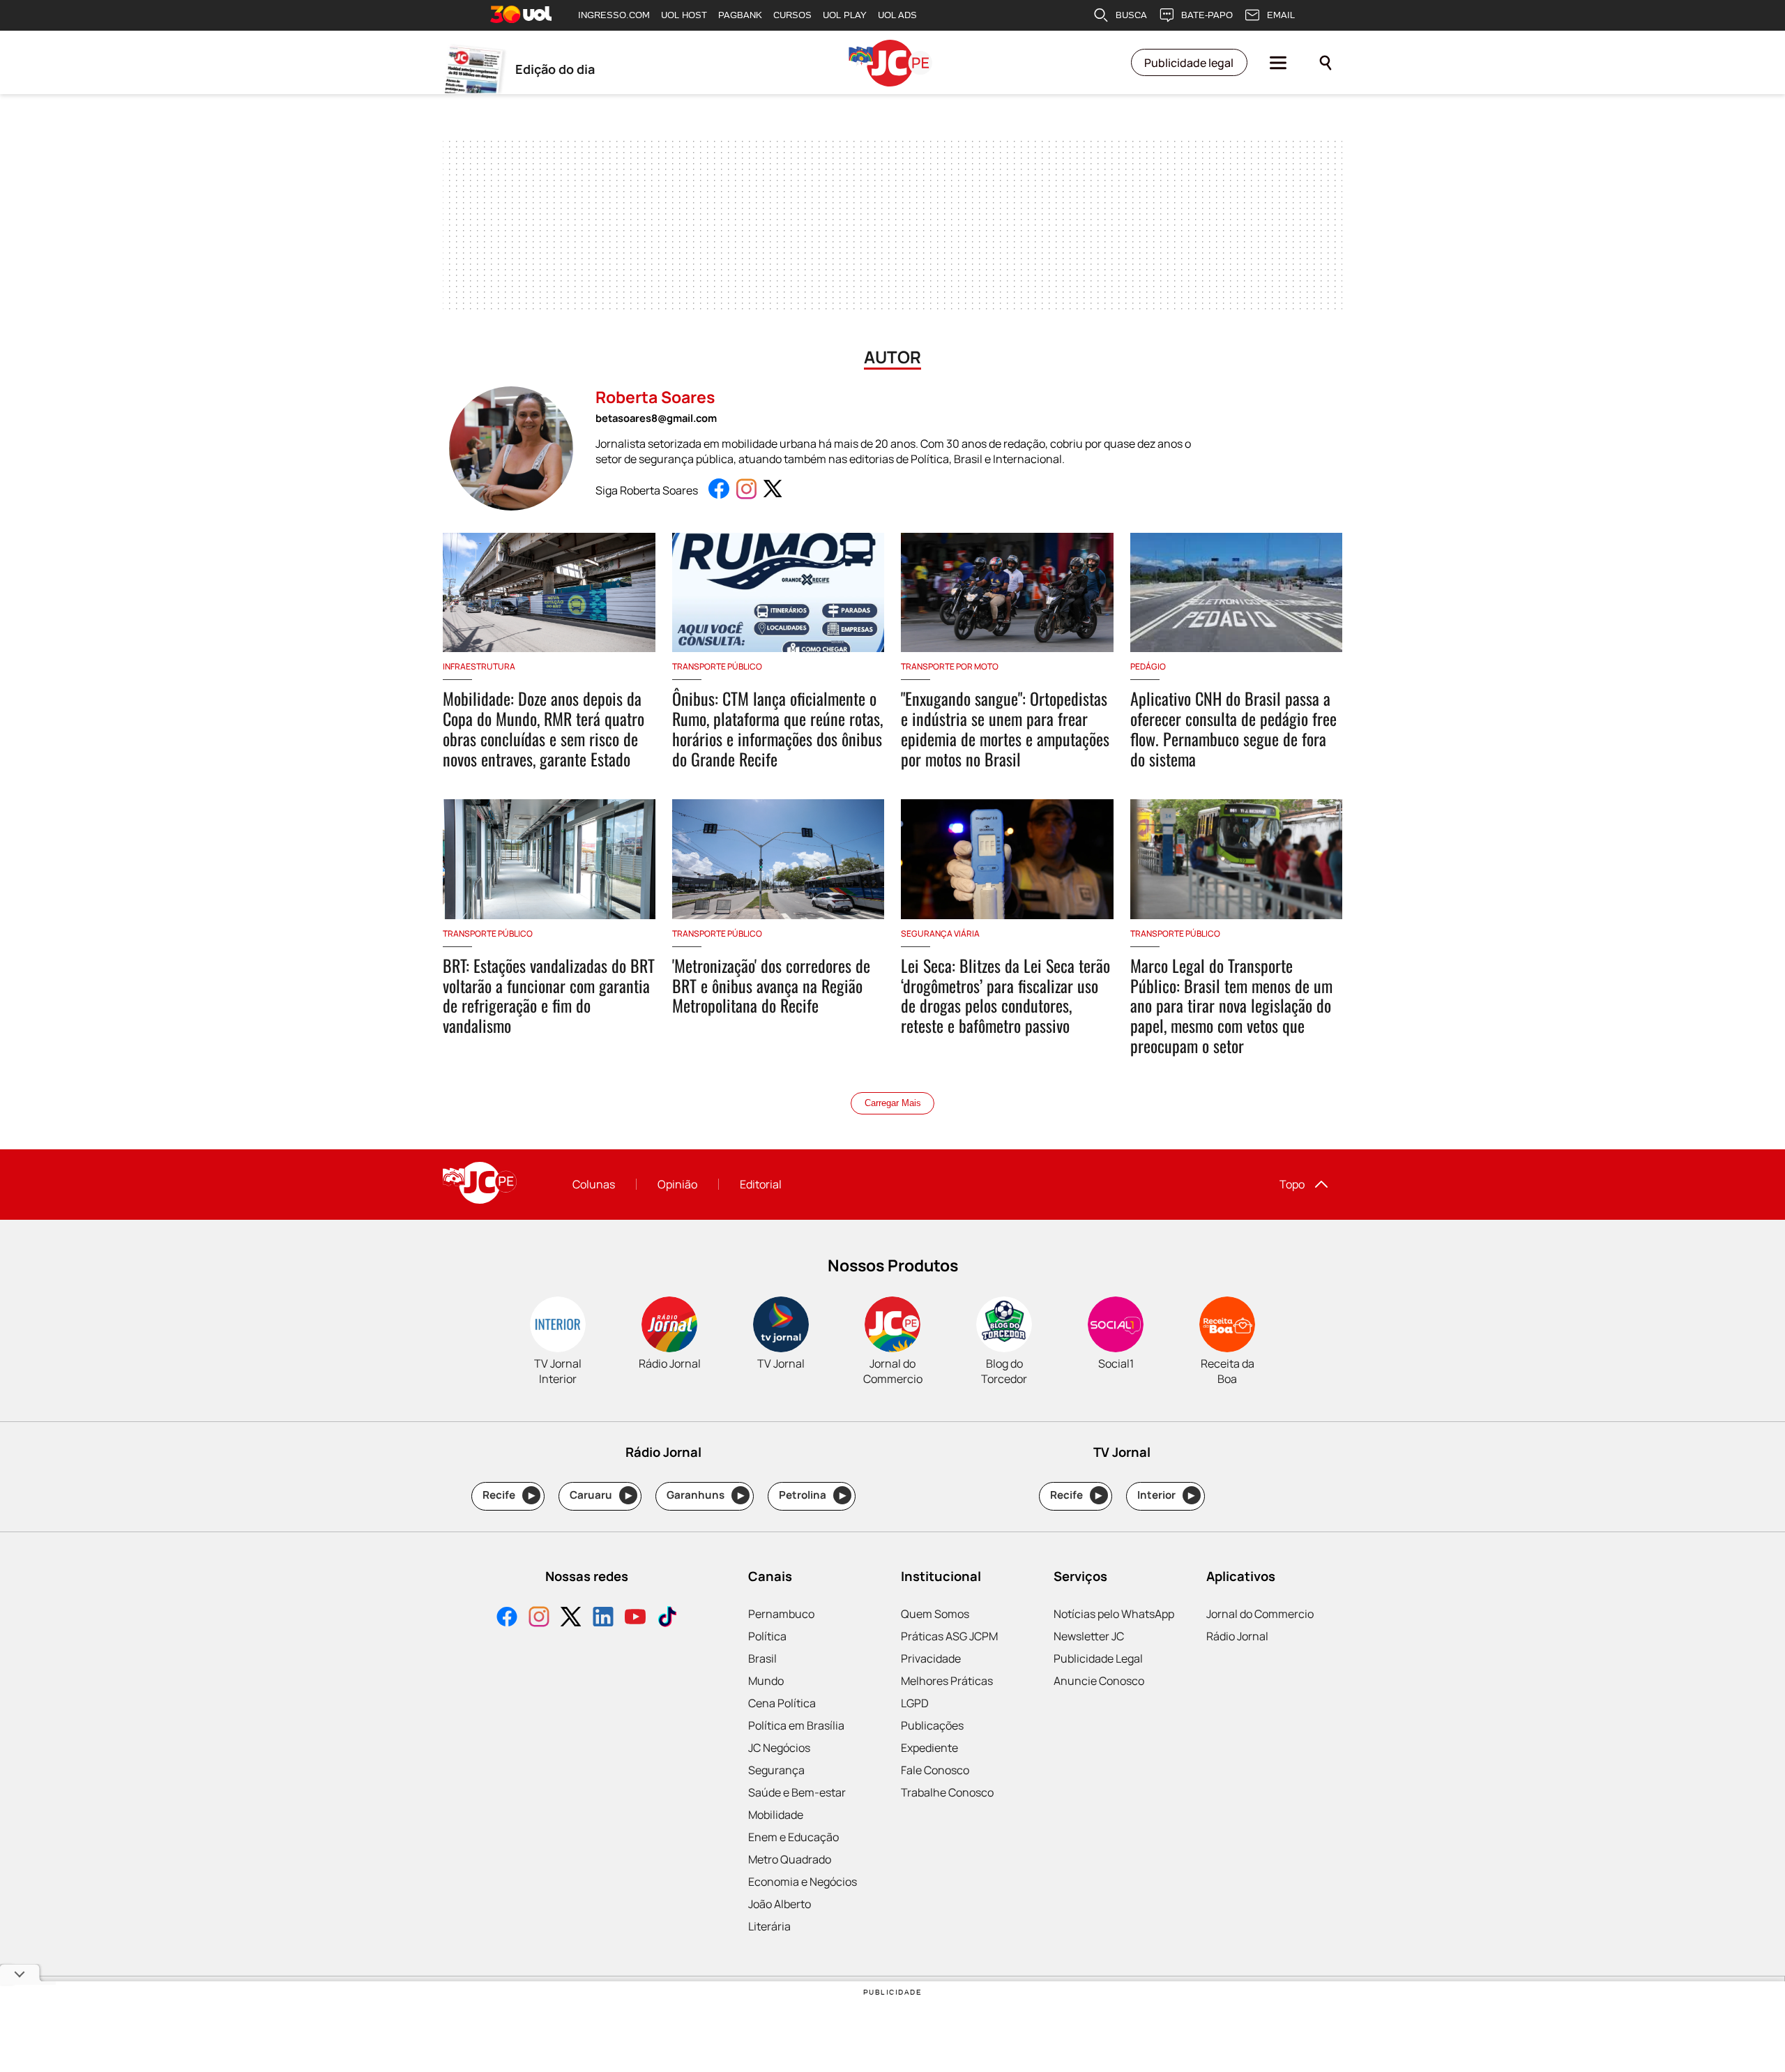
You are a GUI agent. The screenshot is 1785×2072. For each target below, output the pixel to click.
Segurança (776, 1770)
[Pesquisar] (1326, 63)
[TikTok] (667, 1618)
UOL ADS (897, 15)
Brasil (762, 1658)
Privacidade (931, 1658)
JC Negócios (779, 1748)
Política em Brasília (796, 1725)
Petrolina (812, 1495)
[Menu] (1278, 63)
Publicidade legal (1189, 63)
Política (767, 1636)
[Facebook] (507, 1618)
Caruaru (601, 1495)
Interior (1166, 1495)
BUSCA (1131, 15)
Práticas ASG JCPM (949, 1636)
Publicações (932, 1725)
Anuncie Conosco (1099, 1681)
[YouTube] (635, 1618)
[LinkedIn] (603, 1618)
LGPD (915, 1703)
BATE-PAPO (1207, 15)
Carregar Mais (893, 1103)
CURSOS (792, 15)
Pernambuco (781, 1614)
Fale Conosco (935, 1770)
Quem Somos (935, 1614)
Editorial (761, 1184)
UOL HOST (684, 15)
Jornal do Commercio (1260, 1614)
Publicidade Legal (1098, 1658)
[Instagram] (539, 1618)
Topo (1292, 1184)
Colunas (594, 1184)
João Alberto (780, 1904)
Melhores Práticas (947, 1681)
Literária (769, 1926)
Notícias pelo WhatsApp (1114, 1614)
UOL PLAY (845, 15)
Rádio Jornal (1237, 1636)
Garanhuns (705, 1495)
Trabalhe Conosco (947, 1792)
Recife (509, 1495)
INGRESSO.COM (614, 15)
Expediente (929, 1748)
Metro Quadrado (790, 1859)
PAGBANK (740, 15)
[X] (571, 1618)
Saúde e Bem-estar (797, 1792)
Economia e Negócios (803, 1882)
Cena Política (782, 1703)
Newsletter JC (1089, 1636)
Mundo (766, 1681)
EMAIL (1281, 15)
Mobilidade (776, 1815)
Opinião (677, 1184)
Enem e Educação (793, 1837)
